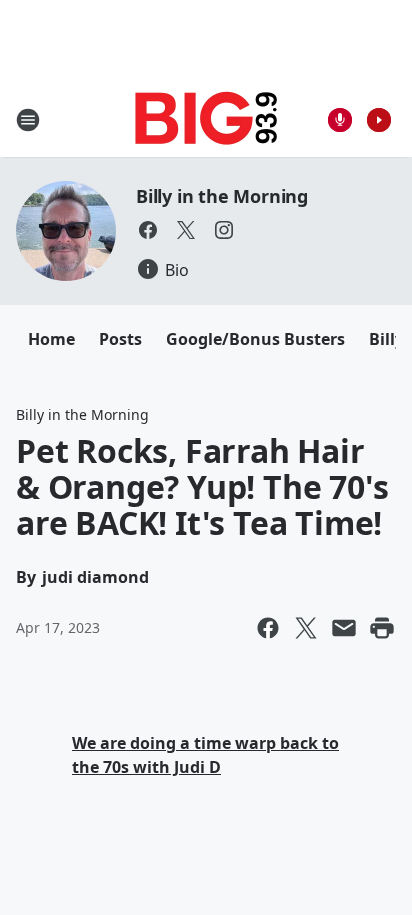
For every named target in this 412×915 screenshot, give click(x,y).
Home (51, 339)
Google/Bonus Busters (255, 339)
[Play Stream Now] (379, 120)
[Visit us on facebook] (148, 230)
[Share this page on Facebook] (268, 628)
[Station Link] (206, 119)
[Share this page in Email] (344, 628)
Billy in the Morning (222, 196)
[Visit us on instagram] (224, 230)
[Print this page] (382, 628)
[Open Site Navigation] (28, 120)
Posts (120, 339)
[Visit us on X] (186, 230)
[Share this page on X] (306, 628)
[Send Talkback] (340, 120)
